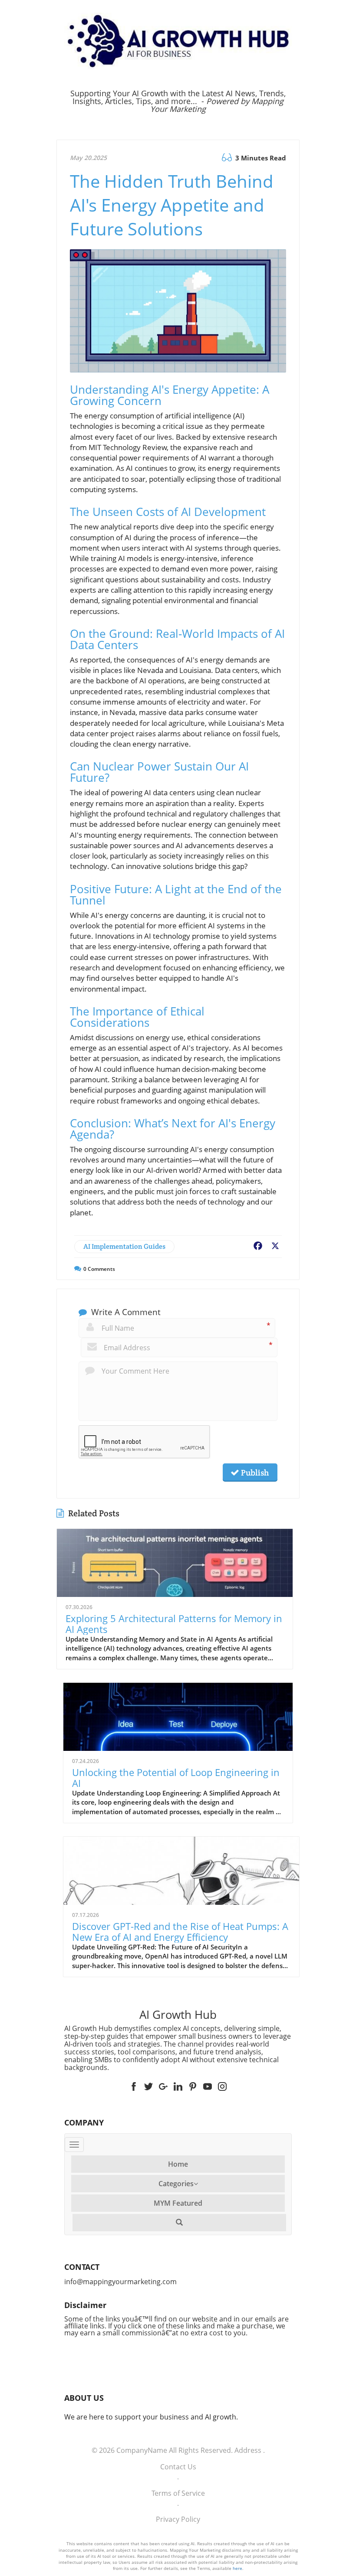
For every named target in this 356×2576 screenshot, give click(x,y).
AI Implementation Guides (124, 1246)
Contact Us (178, 2467)
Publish (254, 1472)
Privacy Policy (178, 2519)
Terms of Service (178, 2493)
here (237, 2568)
